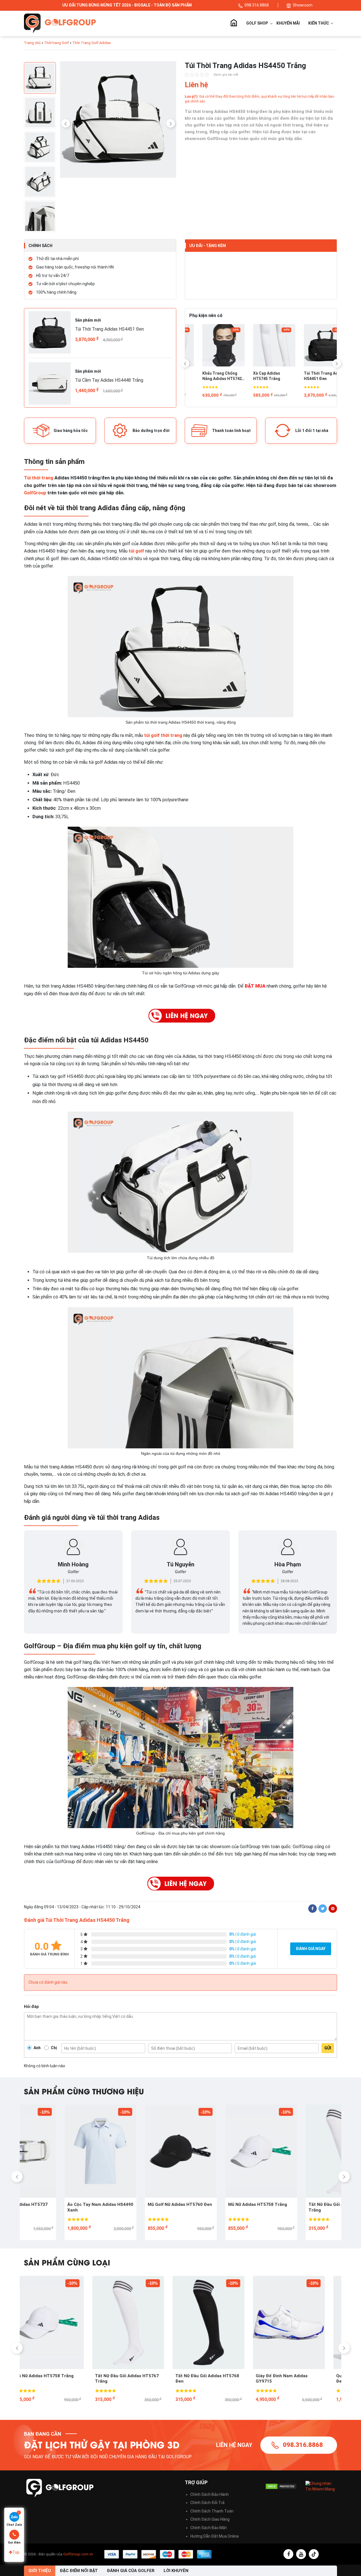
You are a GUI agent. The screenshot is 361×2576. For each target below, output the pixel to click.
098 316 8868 (257, 5)
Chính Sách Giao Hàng (210, 2519)
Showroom (303, 5)
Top (16, 2552)
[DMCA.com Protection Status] (281, 2486)
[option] (118, 121)
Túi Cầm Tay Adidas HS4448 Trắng (109, 380)
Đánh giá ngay (311, 1949)
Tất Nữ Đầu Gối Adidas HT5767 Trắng (300, 2207)
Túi (27, 478)
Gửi (328, 2048)
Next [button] (171, 123)
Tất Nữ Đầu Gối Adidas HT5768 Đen (139, 2379)
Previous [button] (66, 123)
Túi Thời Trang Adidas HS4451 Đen (109, 329)
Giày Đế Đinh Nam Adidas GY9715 (213, 2379)
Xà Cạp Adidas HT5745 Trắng (203, 376)
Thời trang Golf (56, 43)
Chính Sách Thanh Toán (212, 2511)
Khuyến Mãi (288, 23)
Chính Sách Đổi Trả (207, 2503)
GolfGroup (35, 493)
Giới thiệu (40, 2571)
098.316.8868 (303, 2445)
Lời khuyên (176, 2571)
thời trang (43, 478)
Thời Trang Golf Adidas (92, 43)
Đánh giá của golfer (131, 2571)
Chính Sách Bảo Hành (210, 2494)
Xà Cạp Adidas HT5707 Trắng (304, 376)
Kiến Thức (319, 23)
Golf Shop (257, 23)
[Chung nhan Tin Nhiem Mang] (321, 2486)
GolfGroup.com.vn (78, 2554)
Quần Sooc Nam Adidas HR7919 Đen (301, 2379)
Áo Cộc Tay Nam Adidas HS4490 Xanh (60, 2207)
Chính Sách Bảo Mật (209, 2528)
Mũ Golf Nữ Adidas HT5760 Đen (139, 2204)
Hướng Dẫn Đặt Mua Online (215, 2536)
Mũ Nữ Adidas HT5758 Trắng (217, 2204)
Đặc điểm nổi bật (79, 2571)
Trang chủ (234, 23)
